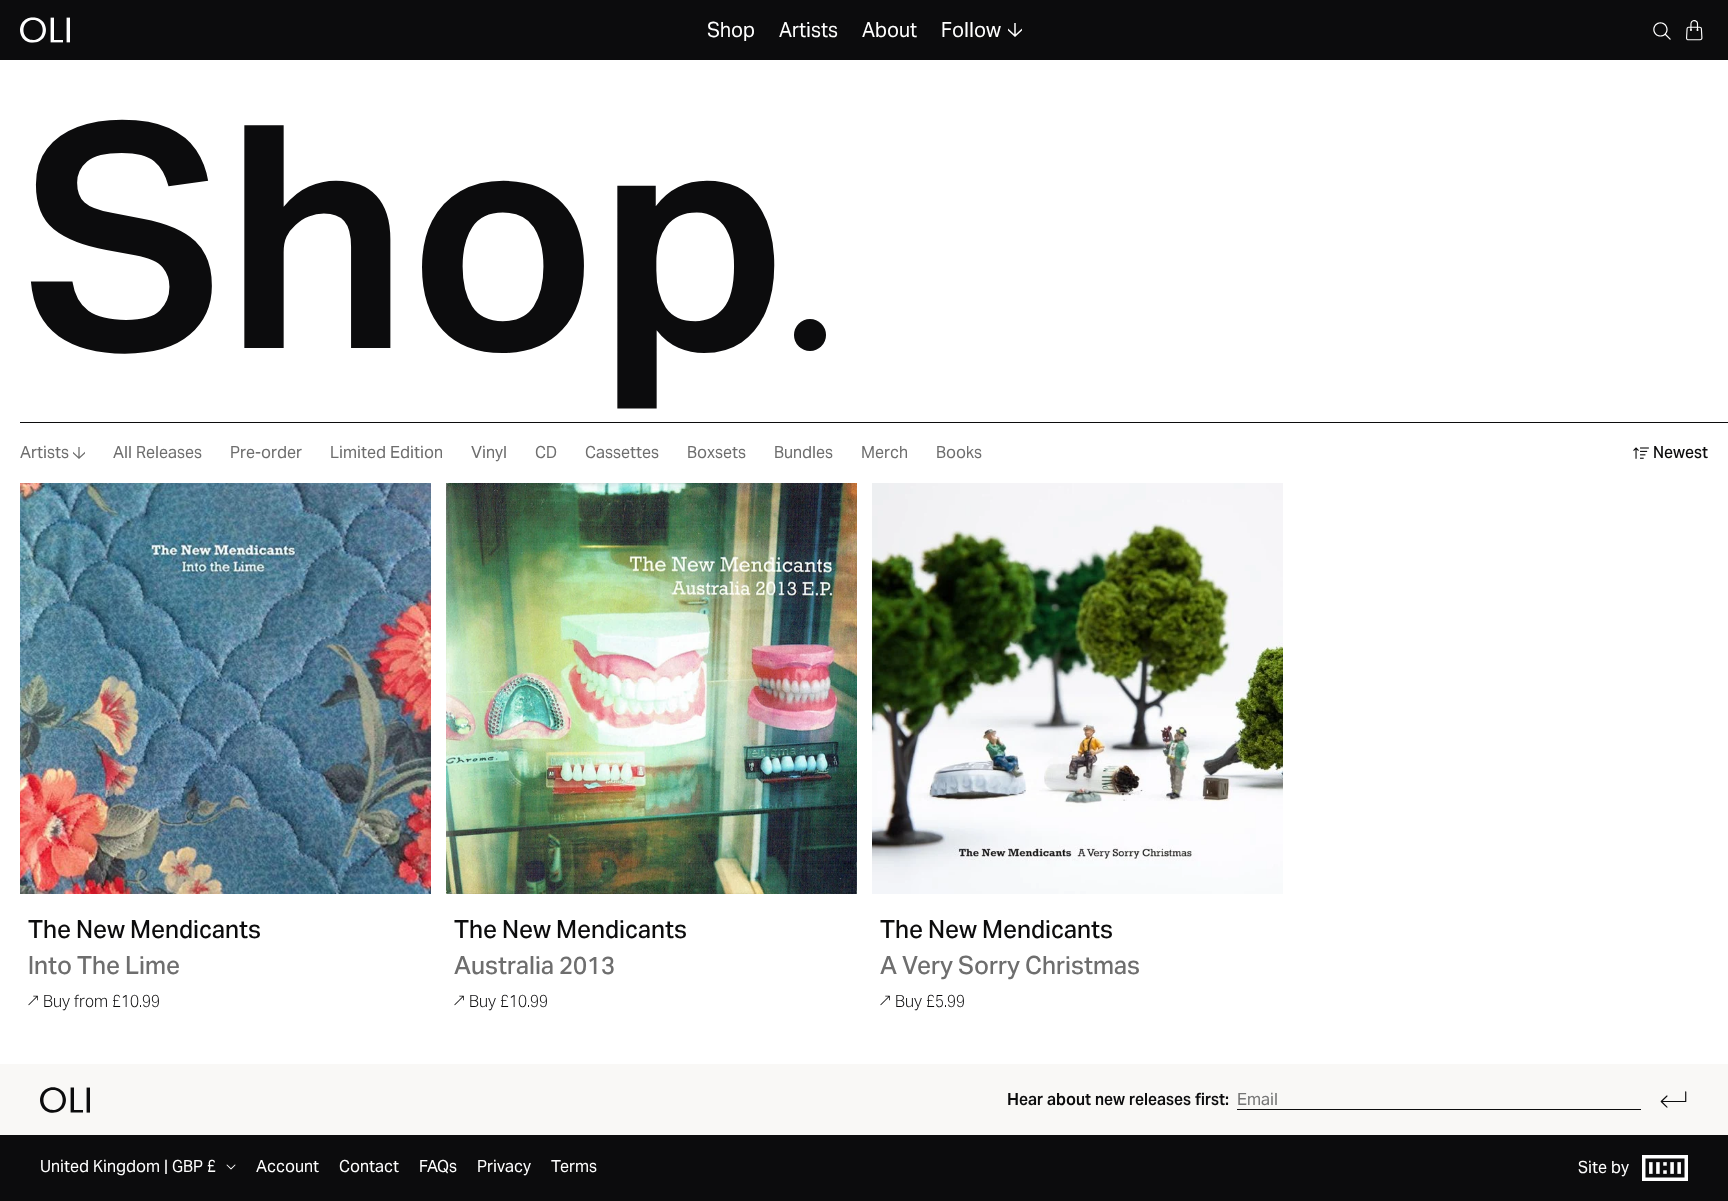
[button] (1694, 30)
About (889, 30)
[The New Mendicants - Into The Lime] (225, 688)
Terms (574, 1166)
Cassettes (622, 452)
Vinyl (489, 452)
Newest (1680, 452)
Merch (884, 452)
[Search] (1662, 30)
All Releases (157, 452)
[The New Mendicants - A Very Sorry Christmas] (1077, 688)
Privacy (504, 1166)
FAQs (438, 1166)
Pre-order (266, 452)
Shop (731, 30)
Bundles (803, 452)
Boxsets (716, 452)
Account (287, 1166)
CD (546, 452)
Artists (808, 30)
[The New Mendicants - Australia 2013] (651, 688)
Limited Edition (386, 452)
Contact (369, 1166)
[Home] (65, 1100)
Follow (971, 30)
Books (959, 452)
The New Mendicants (144, 929)
